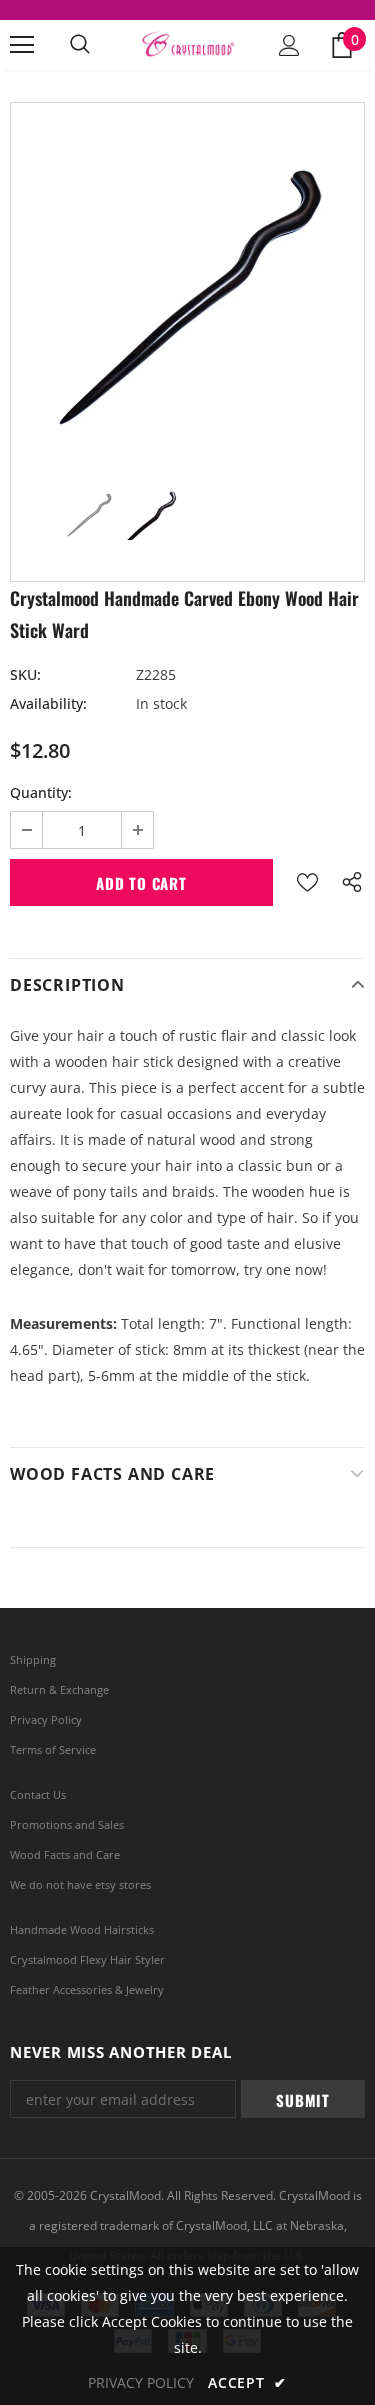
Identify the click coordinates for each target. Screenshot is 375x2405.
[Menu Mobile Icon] (22, 45)
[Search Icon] (80, 45)
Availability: (48, 703)
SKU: (25, 674)
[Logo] (187, 44)
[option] (187, 279)
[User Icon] (289, 45)
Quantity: (41, 792)
